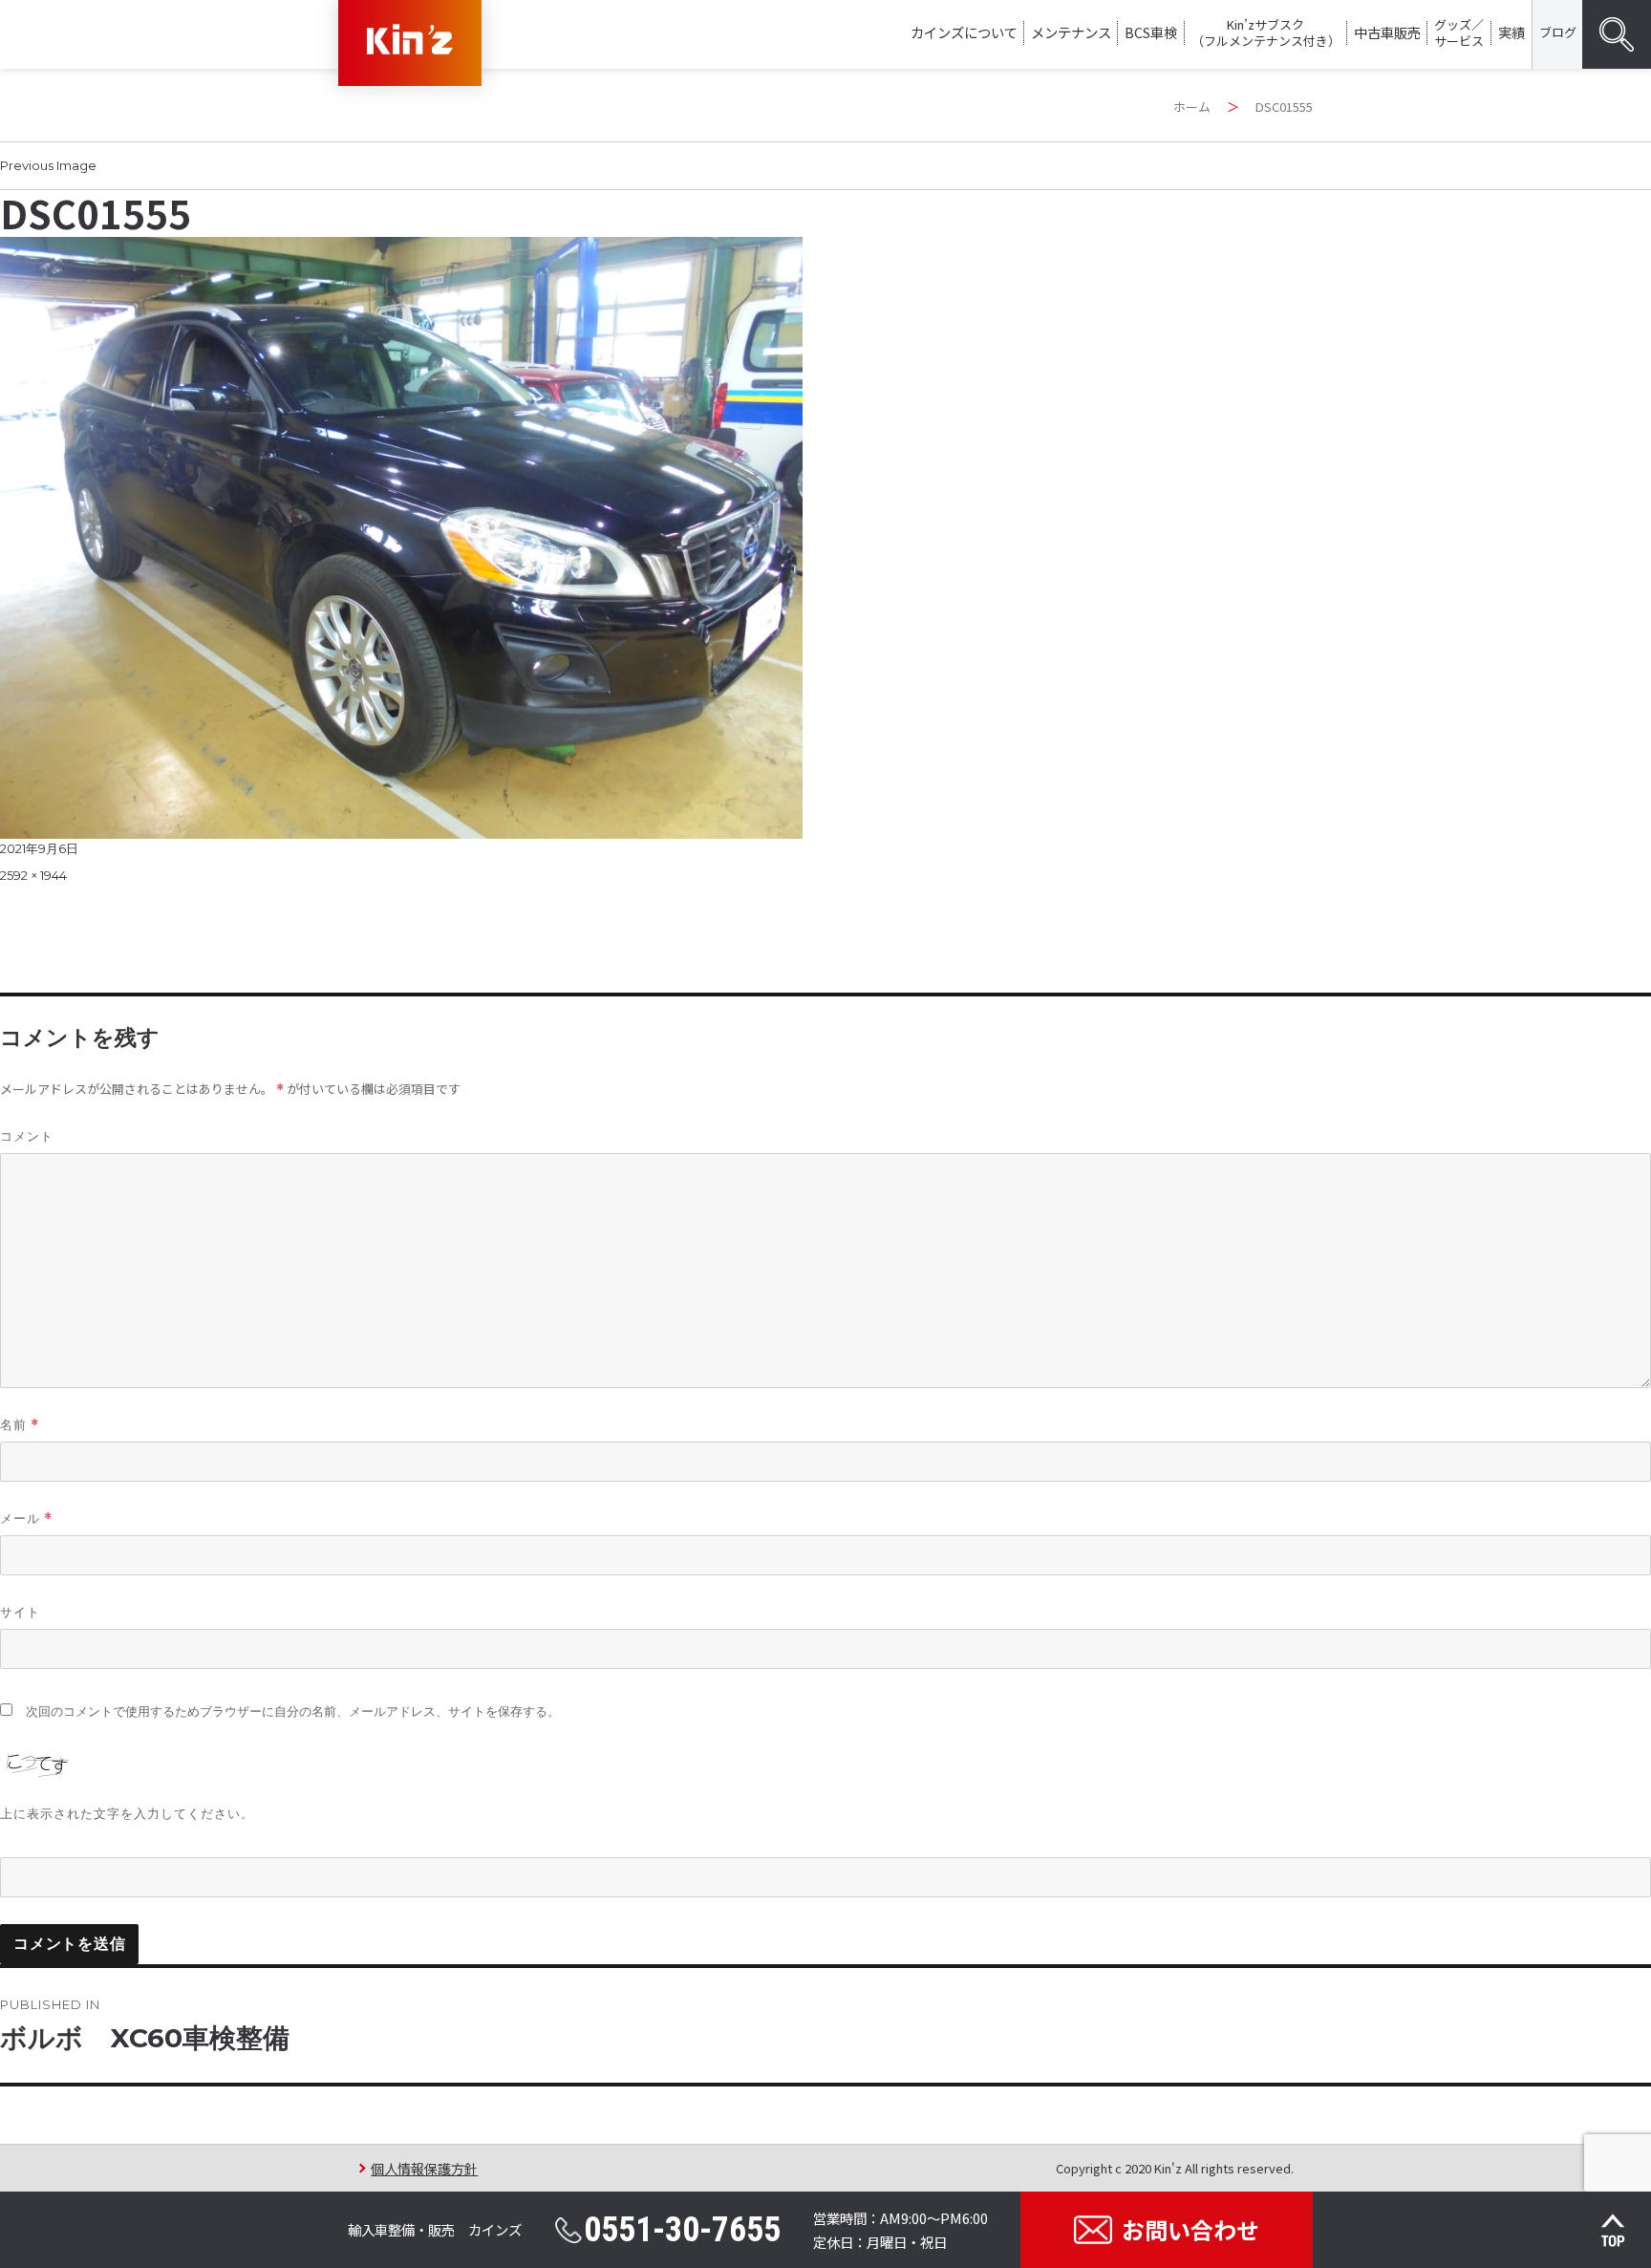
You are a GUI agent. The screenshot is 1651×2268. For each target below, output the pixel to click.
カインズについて (964, 32)
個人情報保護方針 (424, 2168)
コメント (27, 1136)
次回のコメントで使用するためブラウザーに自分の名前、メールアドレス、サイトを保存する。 (293, 1712)
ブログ (1558, 32)
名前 (20, 1425)
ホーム (1192, 107)
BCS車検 (1151, 32)
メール (26, 1519)
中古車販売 (1387, 32)
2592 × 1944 (33, 875)
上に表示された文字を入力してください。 (127, 1813)
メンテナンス (1071, 32)
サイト (20, 1612)
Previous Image (48, 165)
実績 (1512, 32)
